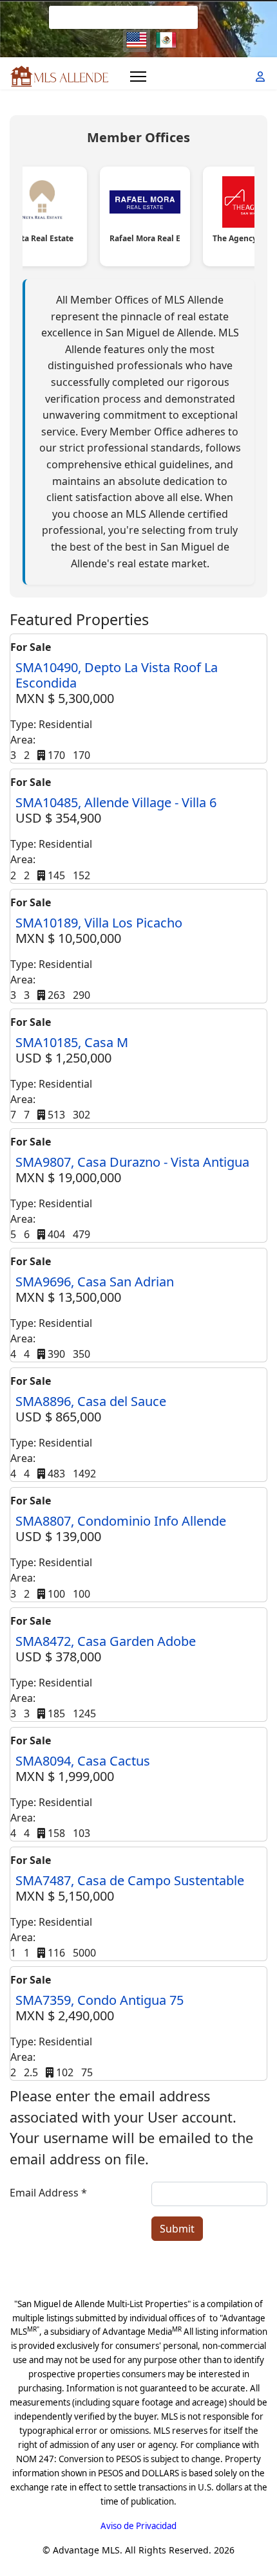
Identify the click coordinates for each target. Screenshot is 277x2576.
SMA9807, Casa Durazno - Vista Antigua (132, 1162)
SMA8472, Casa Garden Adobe (106, 1641)
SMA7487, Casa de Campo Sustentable (130, 1880)
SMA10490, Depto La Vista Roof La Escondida (117, 675)
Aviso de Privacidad (138, 2526)
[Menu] (138, 77)
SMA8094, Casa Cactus (83, 1761)
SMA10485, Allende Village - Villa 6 (116, 802)
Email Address (48, 2193)
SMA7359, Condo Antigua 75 (100, 2000)
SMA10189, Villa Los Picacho (99, 923)
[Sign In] (262, 77)
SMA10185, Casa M (72, 1042)
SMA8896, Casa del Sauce (91, 1401)
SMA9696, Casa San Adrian (95, 1282)
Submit (177, 2229)
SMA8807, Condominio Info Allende (121, 1521)
